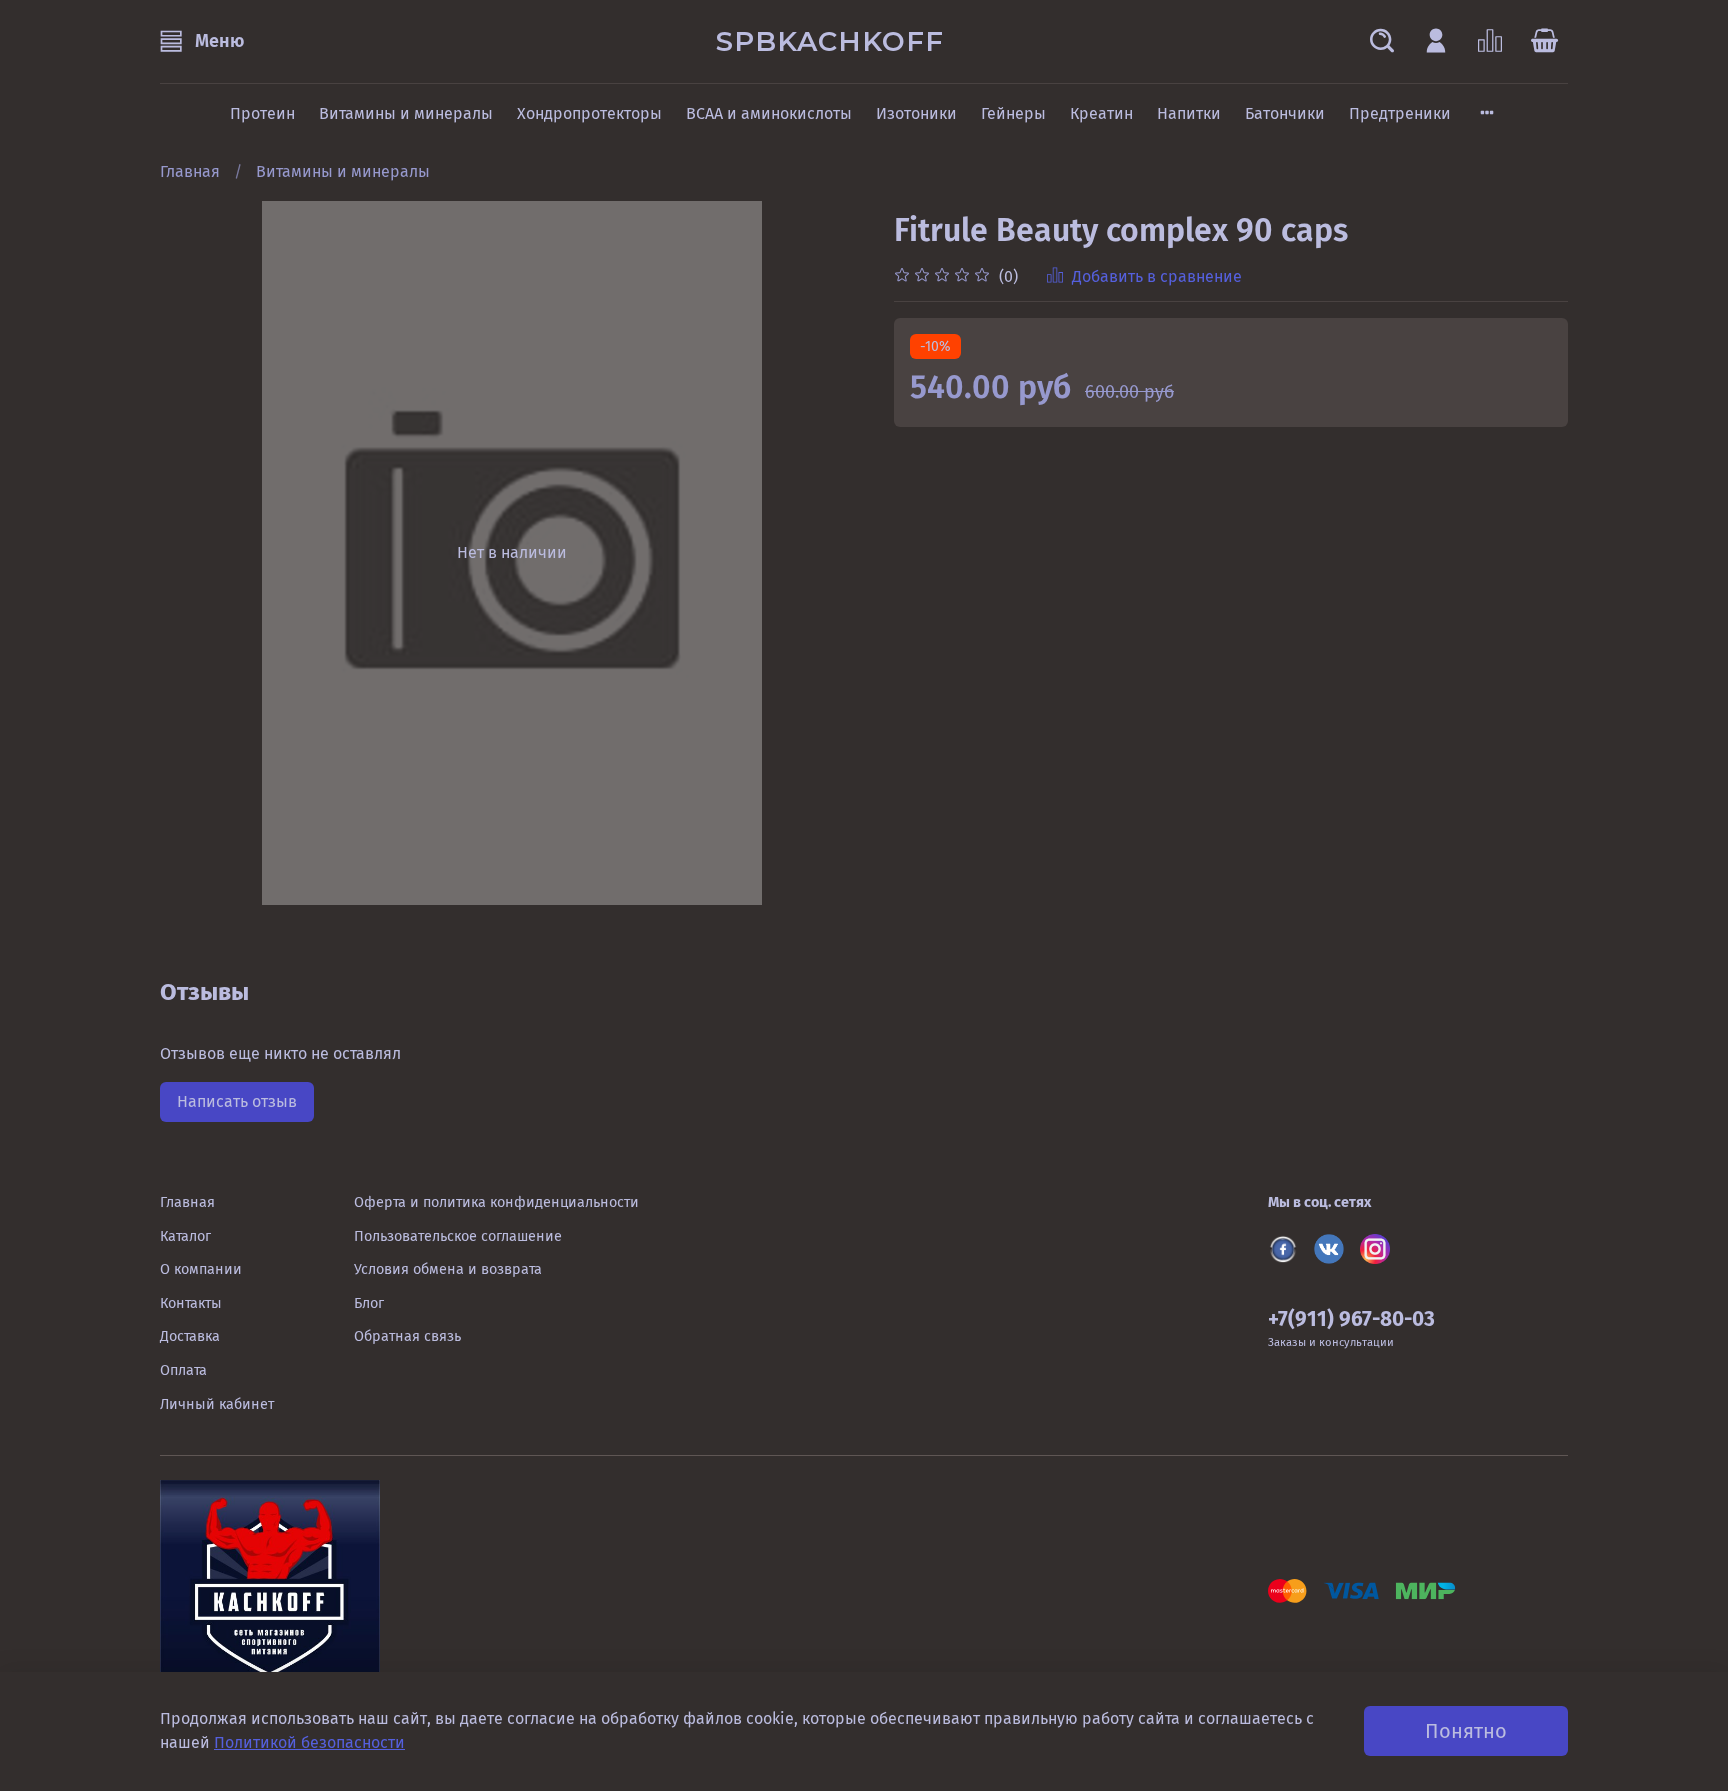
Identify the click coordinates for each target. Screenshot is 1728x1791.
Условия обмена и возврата (448, 1269)
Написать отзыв (237, 1101)
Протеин (262, 113)
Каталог (185, 1236)
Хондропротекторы (589, 113)
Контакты (191, 1303)
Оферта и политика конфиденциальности (496, 1202)
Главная (190, 171)
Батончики (1285, 113)
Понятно (1466, 1731)
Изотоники (916, 113)
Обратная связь (407, 1336)
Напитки (1189, 113)
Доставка (190, 1336)
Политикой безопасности (309, 1742)
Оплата (183, 1370)
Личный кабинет (217, 1404)
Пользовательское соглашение (458, 1236)
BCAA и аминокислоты (769, 113)
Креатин (1101, 113)
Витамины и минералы (406, 113)
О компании (201, 1269)
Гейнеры (1013, 113)
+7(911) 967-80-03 (1351, 1319)
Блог (369, 1303)
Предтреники (1400, 113)
